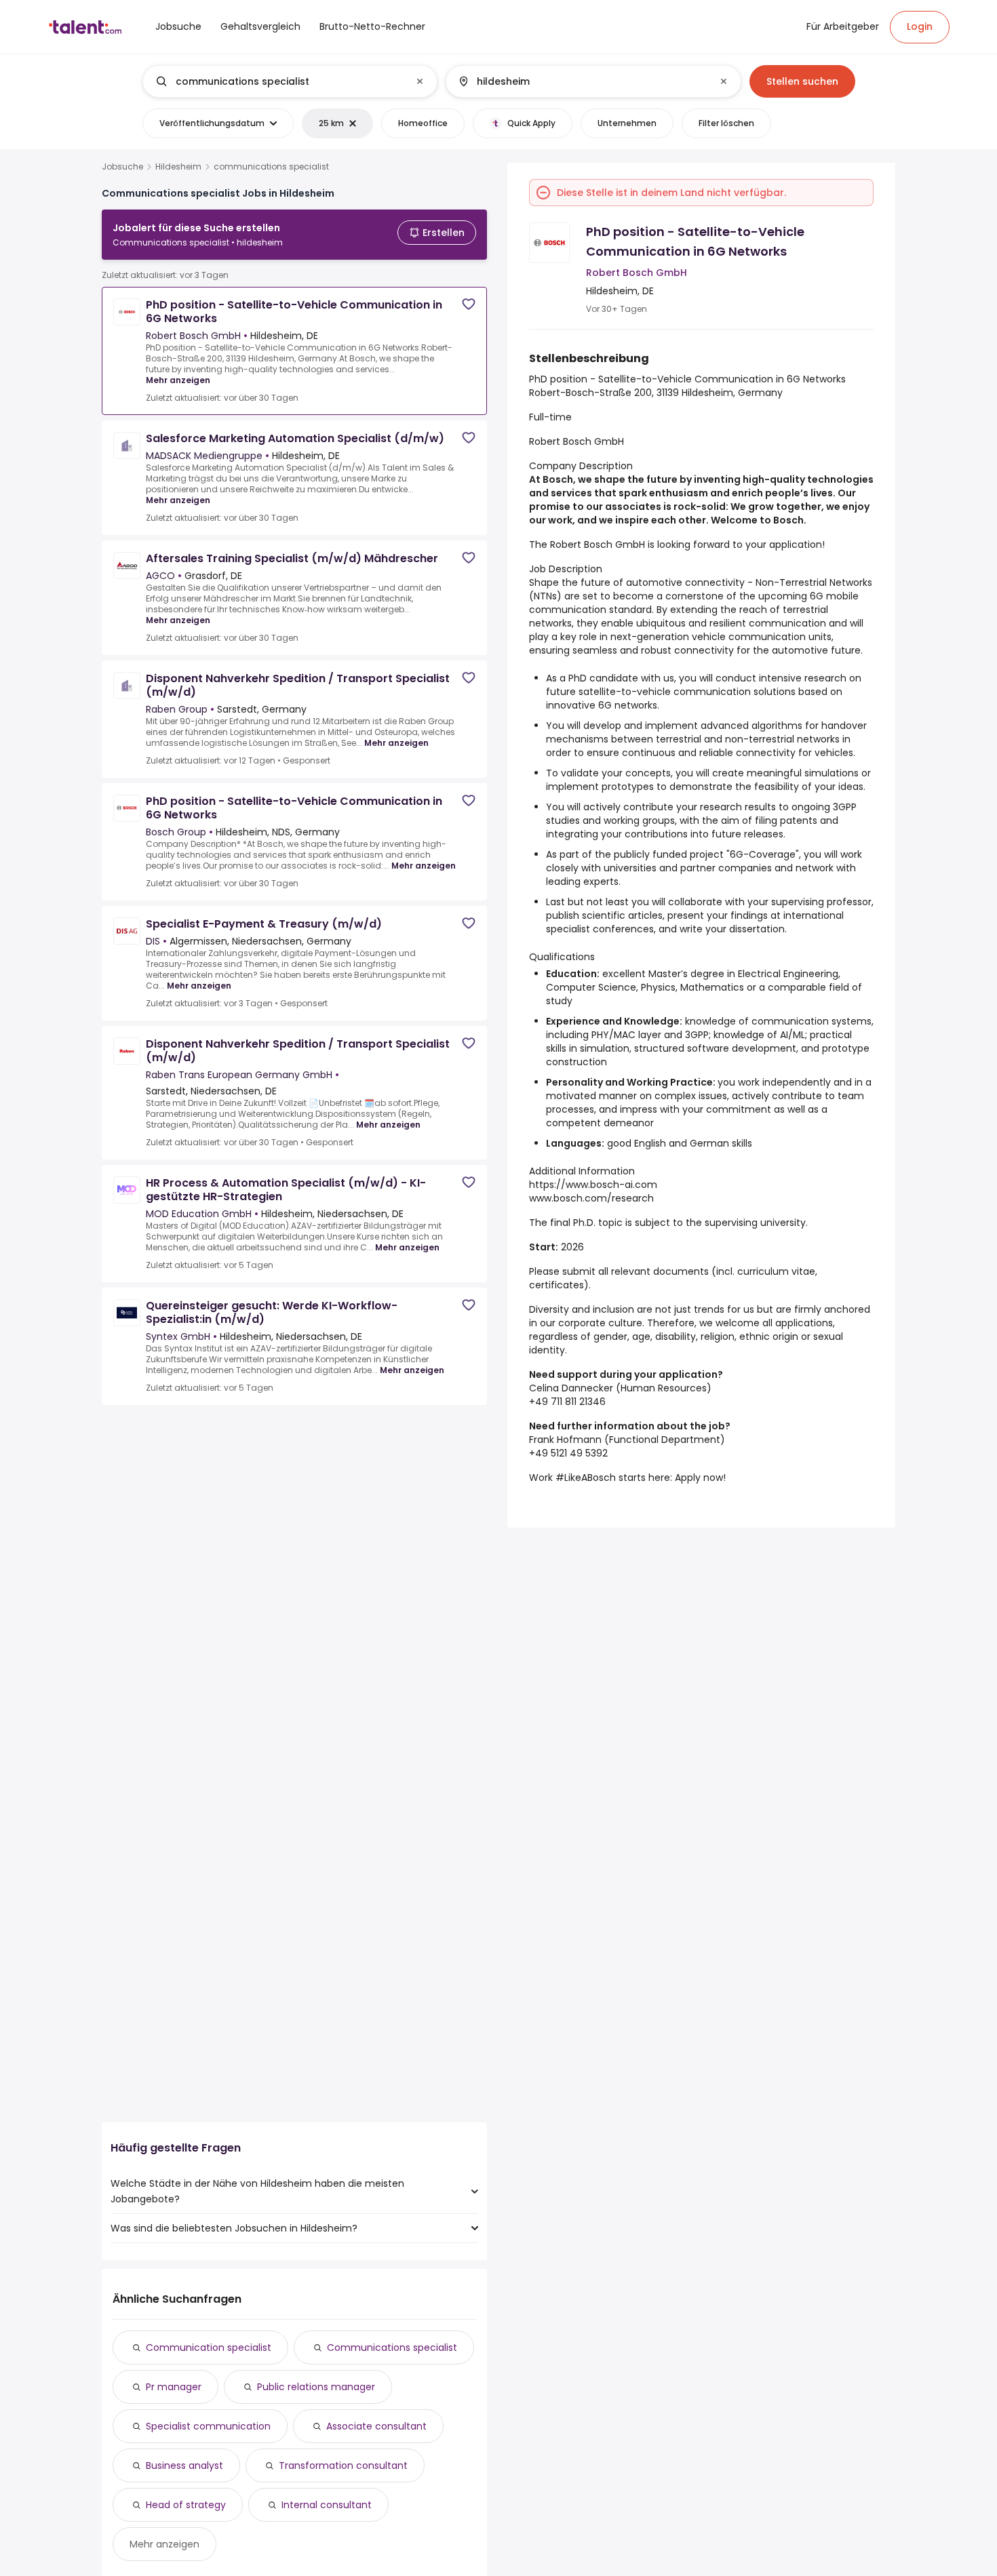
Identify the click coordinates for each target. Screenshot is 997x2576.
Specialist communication (208, 2426)
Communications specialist (392, 2347)
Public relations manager (316, 2387)
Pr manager (174, 2387)
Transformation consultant (343, 2465)
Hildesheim (178, 167)
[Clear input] (420, 81)
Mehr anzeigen (178, 380)
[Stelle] (279, 81)
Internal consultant (327, 2505)
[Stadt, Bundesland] (582, 81)
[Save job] (469, 304)
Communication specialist (209, 2347)
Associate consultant (376, 2426)
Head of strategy (186, 2505)
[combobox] (289, 81)
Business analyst (184, 2465)
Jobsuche (122, 167)
